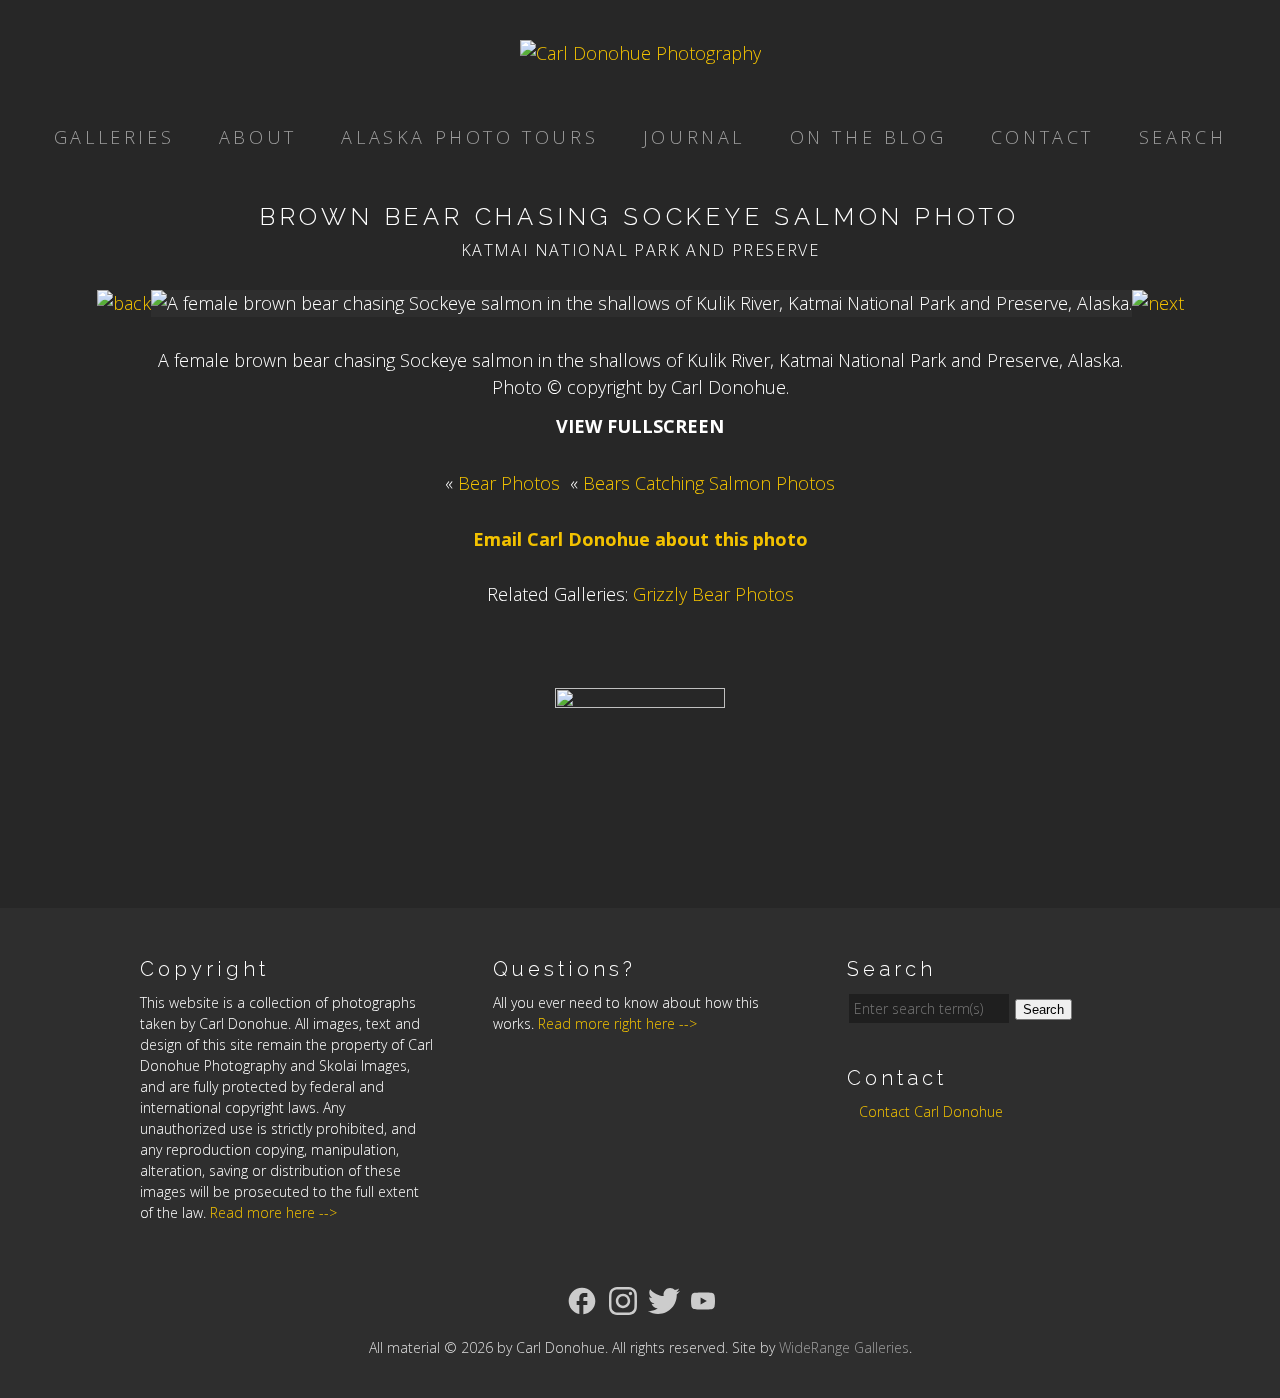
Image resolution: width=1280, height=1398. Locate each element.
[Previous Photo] (124, 303)
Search (1183, 137)
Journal (694, 137)
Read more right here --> (617, 1023)
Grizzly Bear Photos (713, 594)
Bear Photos (509, 483)
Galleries (114, 137)
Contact (1042, 137)
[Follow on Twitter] (664, 1299)
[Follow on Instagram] (623, 1299)
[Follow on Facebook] (582, 1299)
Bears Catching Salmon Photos (709, 483)
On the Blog (868, 137)
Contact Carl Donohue (931, 1111)
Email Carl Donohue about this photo (640, 539)
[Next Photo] (1158, 303)
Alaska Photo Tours (469, 137)
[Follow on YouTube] (703, 1299)
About (258, 137)
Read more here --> (273, 1212)
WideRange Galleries (844, 1347)
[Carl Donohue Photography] (640, 53)
